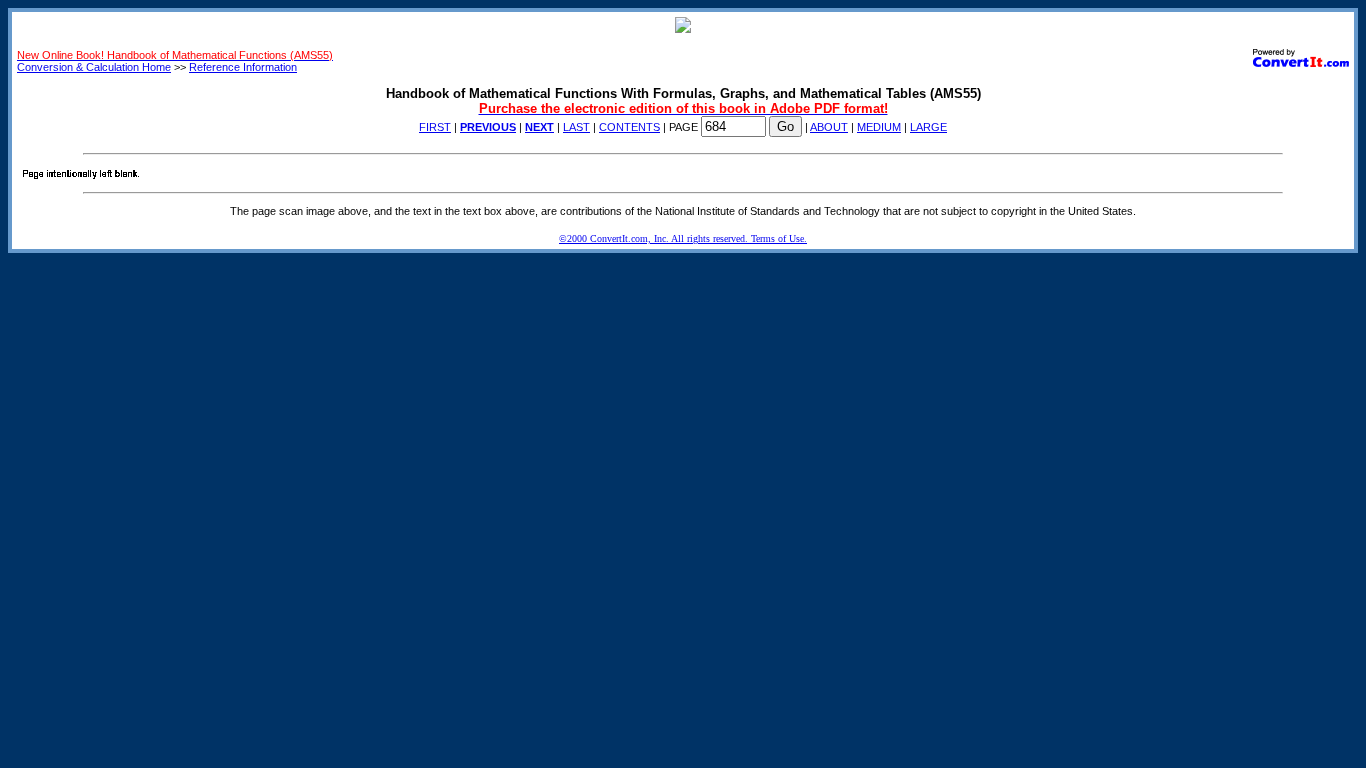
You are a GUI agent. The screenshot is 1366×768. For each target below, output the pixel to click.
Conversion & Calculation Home (94, 67)
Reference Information (243, 67)
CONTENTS (629, 127)
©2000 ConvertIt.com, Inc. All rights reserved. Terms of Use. (683, 238)
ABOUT (829, 127)
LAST (576, 127)
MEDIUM (879, 127)
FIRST (435, 127)
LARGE (928, 127)
